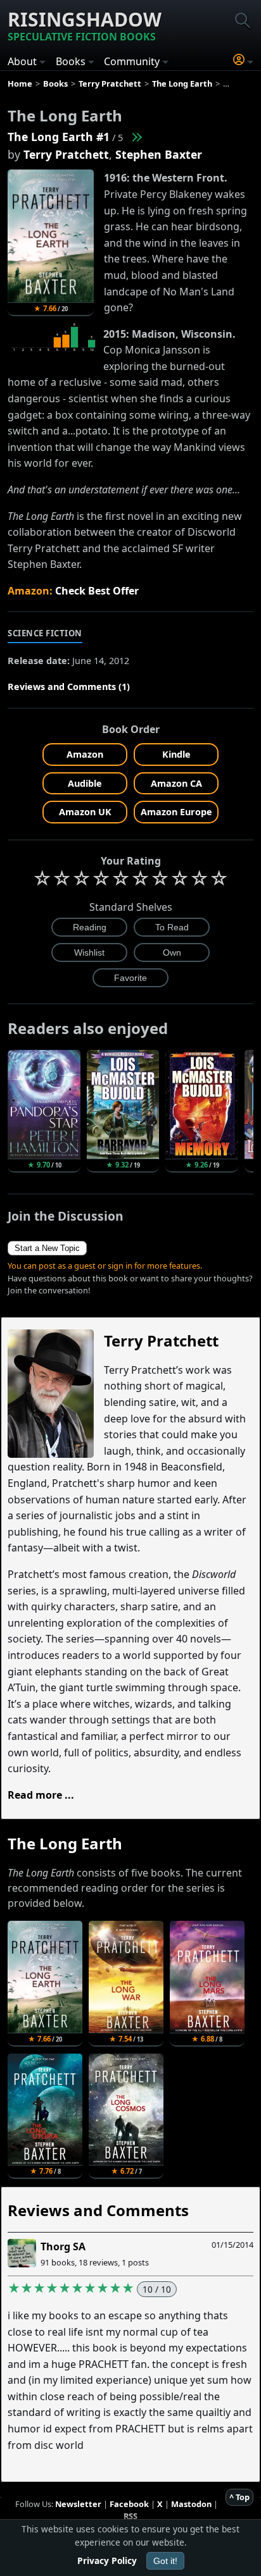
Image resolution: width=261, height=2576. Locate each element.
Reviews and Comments (98, 2210)
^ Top (239, 2497)
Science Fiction (45, 633)
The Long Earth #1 (59, 137)
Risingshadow (85, 25)
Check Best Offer (97, 591)
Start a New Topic (47, 1248)
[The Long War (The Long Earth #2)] (136, 137)
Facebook (129, 2504)
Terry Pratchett (66, 154)
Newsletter (78, 2504)
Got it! (165, 2561)
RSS (130, 2516)
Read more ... (41, 1795)
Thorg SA (63, 2246)
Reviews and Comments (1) (69, 687)
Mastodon (191, 2504)
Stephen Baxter (159, 154)
